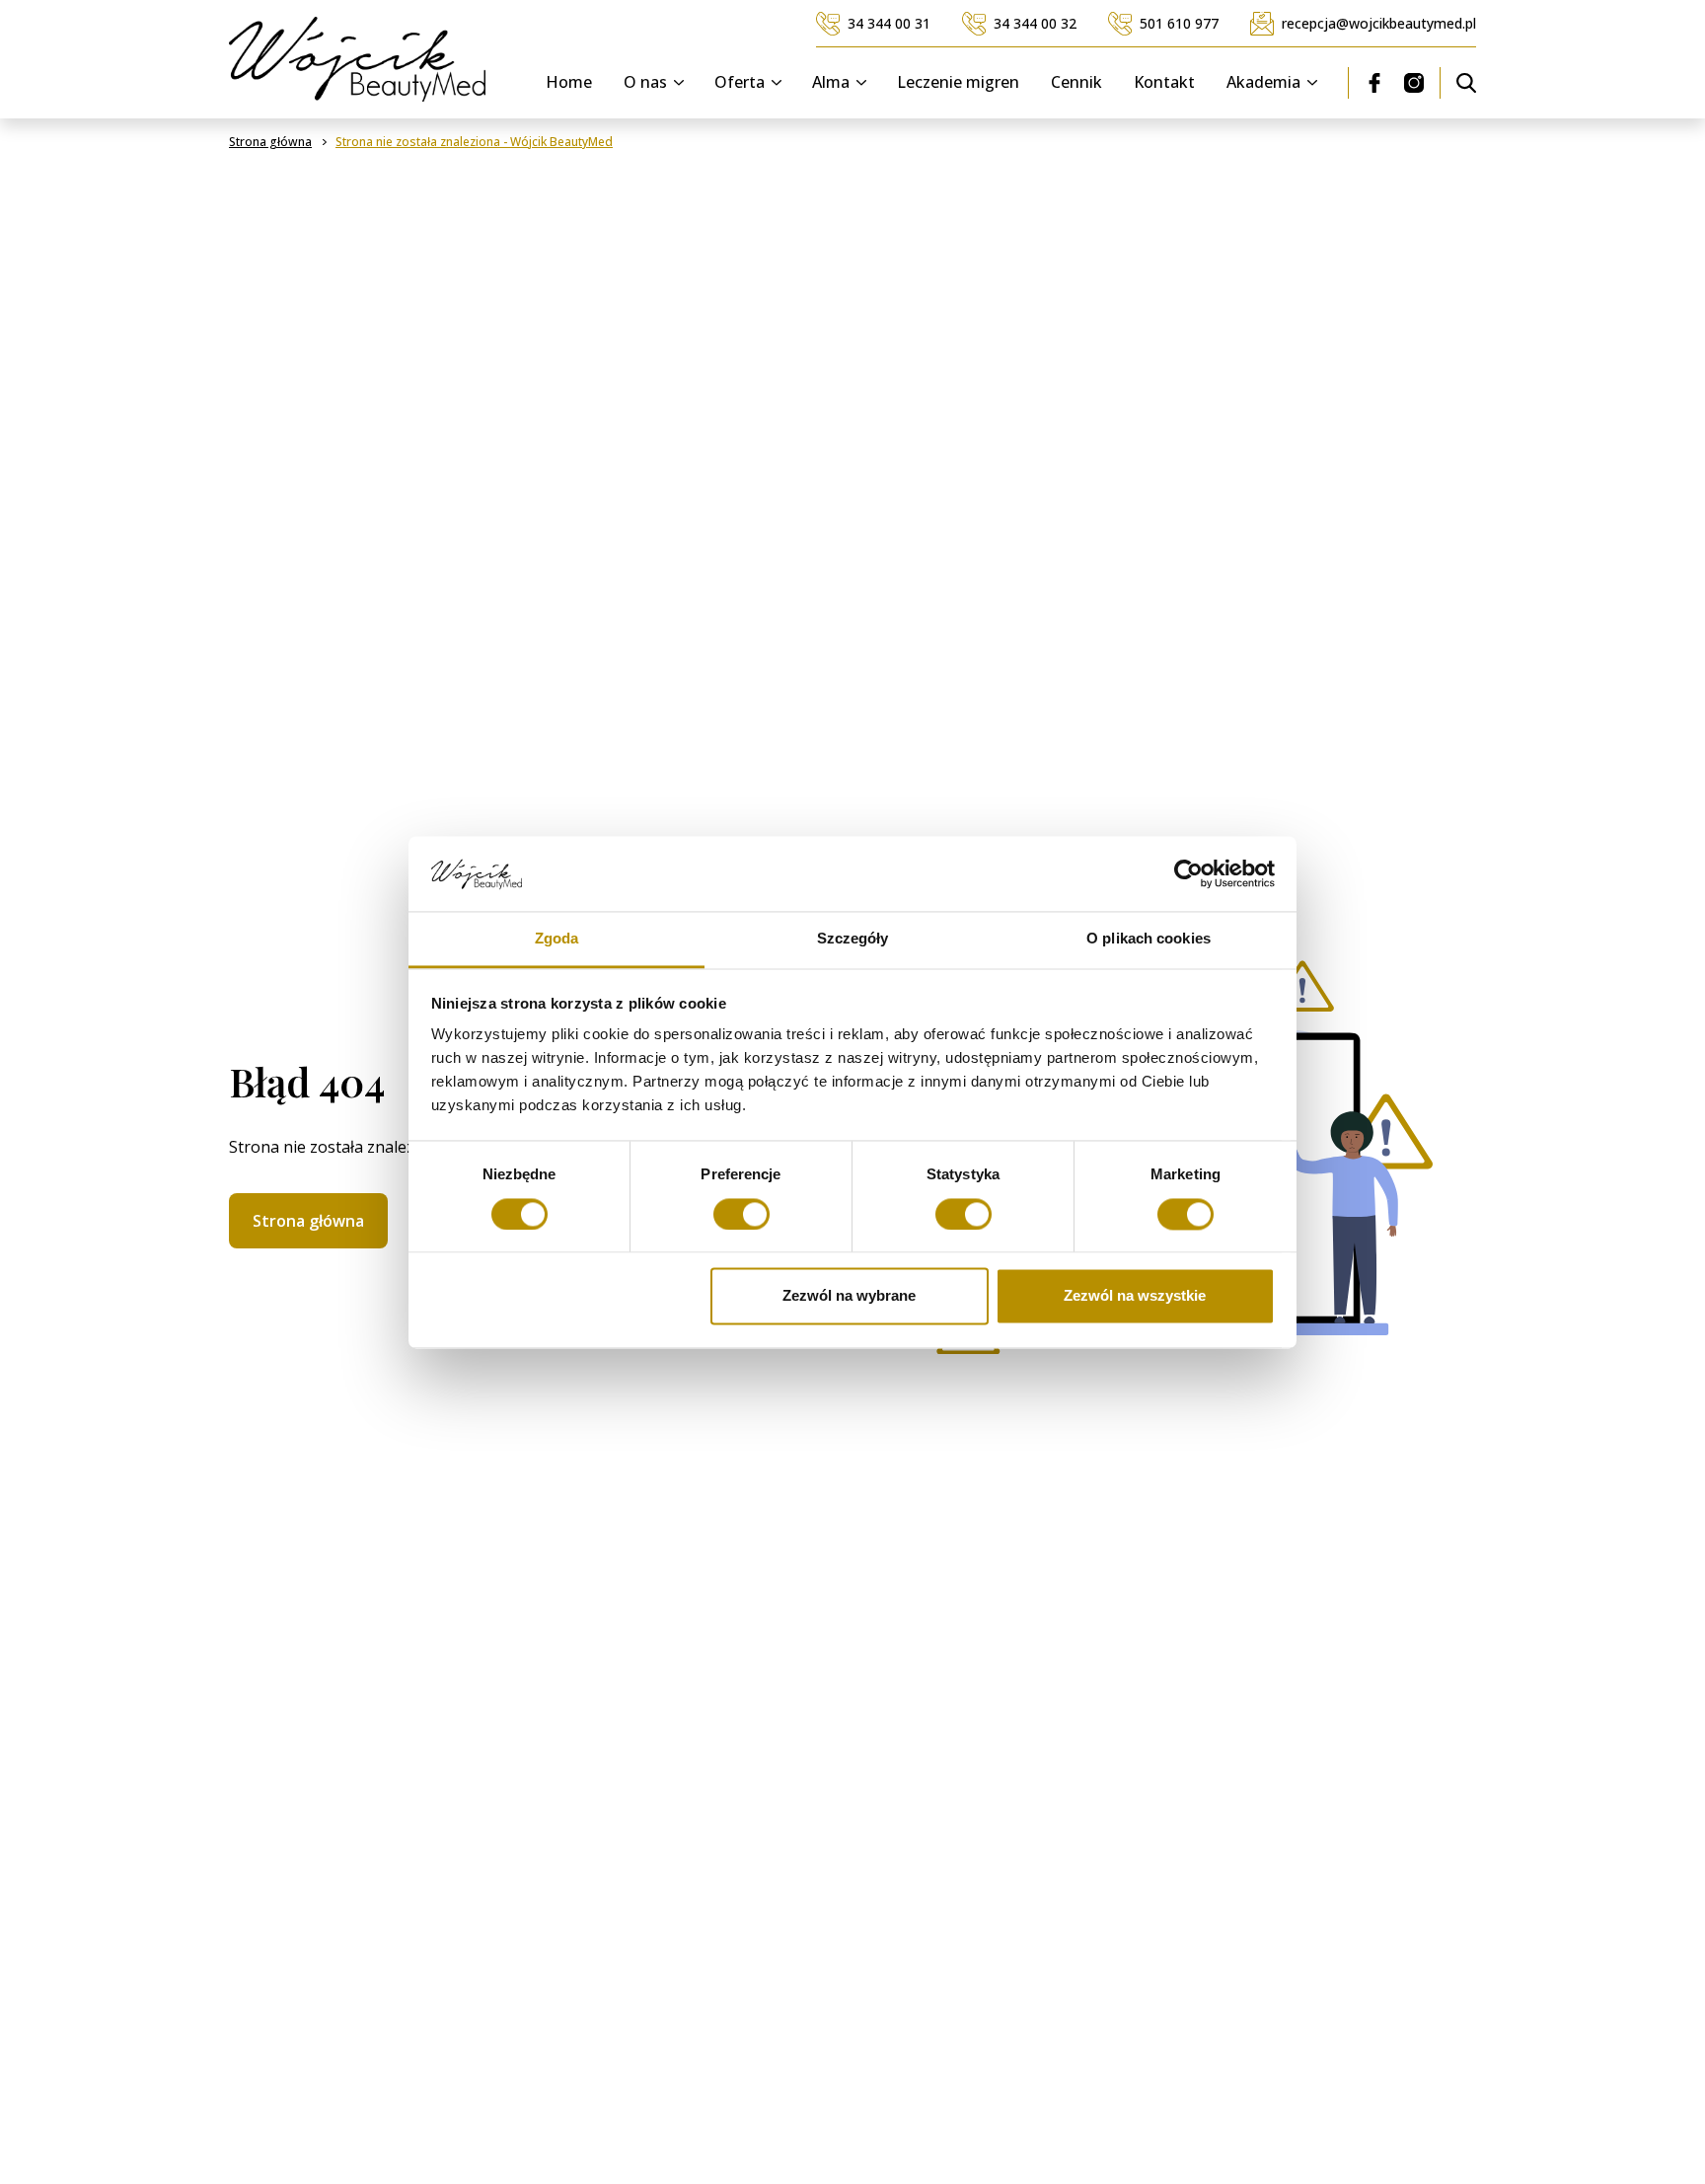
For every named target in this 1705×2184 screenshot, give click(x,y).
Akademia (1263, 83)
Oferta (740, 83)
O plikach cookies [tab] (1149, 939)
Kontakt (1164, 83)
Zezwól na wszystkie (1135, 1296)
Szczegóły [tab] (853, 939)
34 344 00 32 (1035, 23)
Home (569, 83)
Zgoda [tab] (557, 939)
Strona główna (308, 1221)
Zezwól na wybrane (849, 1296)
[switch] (741, 1214)
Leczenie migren (958, 83)
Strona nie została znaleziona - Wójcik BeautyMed (474, 142)
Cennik (1076, 83)
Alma (831, 83)
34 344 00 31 (889, 23)
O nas (645, 83)
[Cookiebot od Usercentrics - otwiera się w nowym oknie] (1188, 873)
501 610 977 (1179, 23)
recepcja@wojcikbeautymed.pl (1379, 23)
